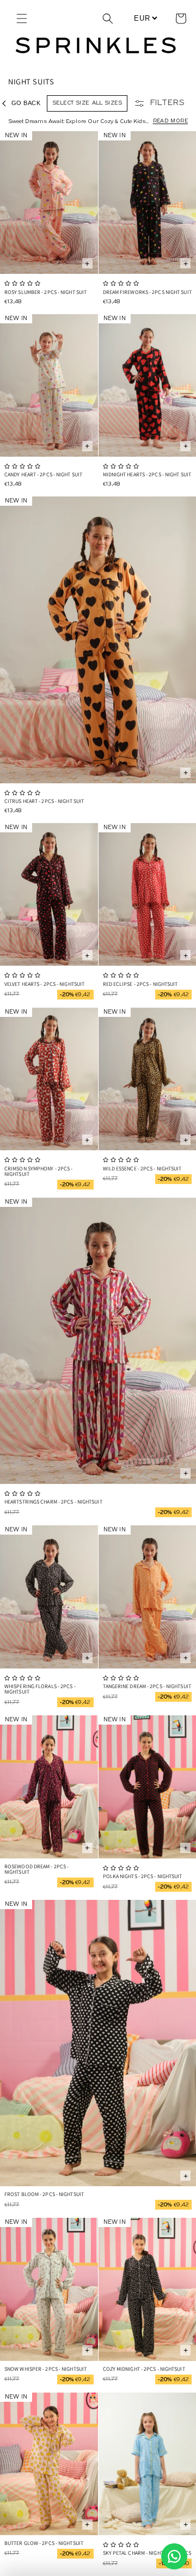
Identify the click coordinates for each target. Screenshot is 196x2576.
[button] (181, 19)
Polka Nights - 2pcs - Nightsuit (143, 1876)
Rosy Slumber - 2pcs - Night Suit (45, 292)
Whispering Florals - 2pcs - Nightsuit (40, 1689)
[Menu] (22, 19)
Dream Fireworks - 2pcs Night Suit (147, 292)
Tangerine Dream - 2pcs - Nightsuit (147, 1686)
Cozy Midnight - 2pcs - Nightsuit (144, 2369)
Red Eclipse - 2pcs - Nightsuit (140, 984)
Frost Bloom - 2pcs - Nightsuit (44, 2194)
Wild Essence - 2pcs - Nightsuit (142, 1169)
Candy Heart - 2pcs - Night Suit (43, 474)
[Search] (108, 19)
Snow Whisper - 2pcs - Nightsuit (45, 2369)
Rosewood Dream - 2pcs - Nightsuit (36, 1869)
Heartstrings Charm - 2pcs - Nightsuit (53, 1502)
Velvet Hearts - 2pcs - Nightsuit (44, 984)
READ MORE (170, 121)
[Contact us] (174, 2556)
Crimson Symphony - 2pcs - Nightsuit (39, 1171)
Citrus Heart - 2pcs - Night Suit (44, 801)
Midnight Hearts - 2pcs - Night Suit (147, 474)
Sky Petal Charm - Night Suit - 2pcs (147, 2553)
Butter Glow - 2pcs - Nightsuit (44, 2543)
